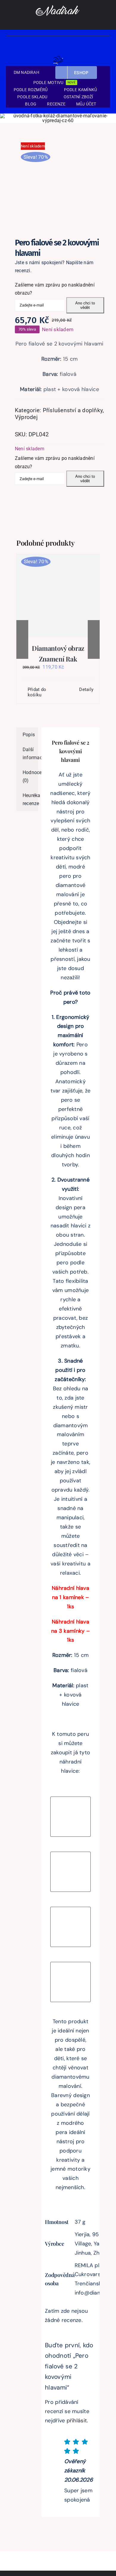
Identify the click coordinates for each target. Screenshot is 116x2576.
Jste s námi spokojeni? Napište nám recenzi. (54, 267)
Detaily (86, 689)
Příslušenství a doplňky (73, 410)
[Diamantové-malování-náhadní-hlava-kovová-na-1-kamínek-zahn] (70, 1855)
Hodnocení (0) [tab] (30, 777)
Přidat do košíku (37, 692)
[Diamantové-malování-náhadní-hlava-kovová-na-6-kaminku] (70, 1910)
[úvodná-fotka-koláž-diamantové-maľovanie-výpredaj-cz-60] (58, 116)
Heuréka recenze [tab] (30, 800)
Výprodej (26, 417)
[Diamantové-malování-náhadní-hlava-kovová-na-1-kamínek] (70, 1800)
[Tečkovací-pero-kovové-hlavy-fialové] (58, 178)
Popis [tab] (29, 735)
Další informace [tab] (30, 754)
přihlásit (77, 2421)
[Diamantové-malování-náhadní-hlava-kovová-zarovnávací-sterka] (70, 1965)
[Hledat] (86, 58)
